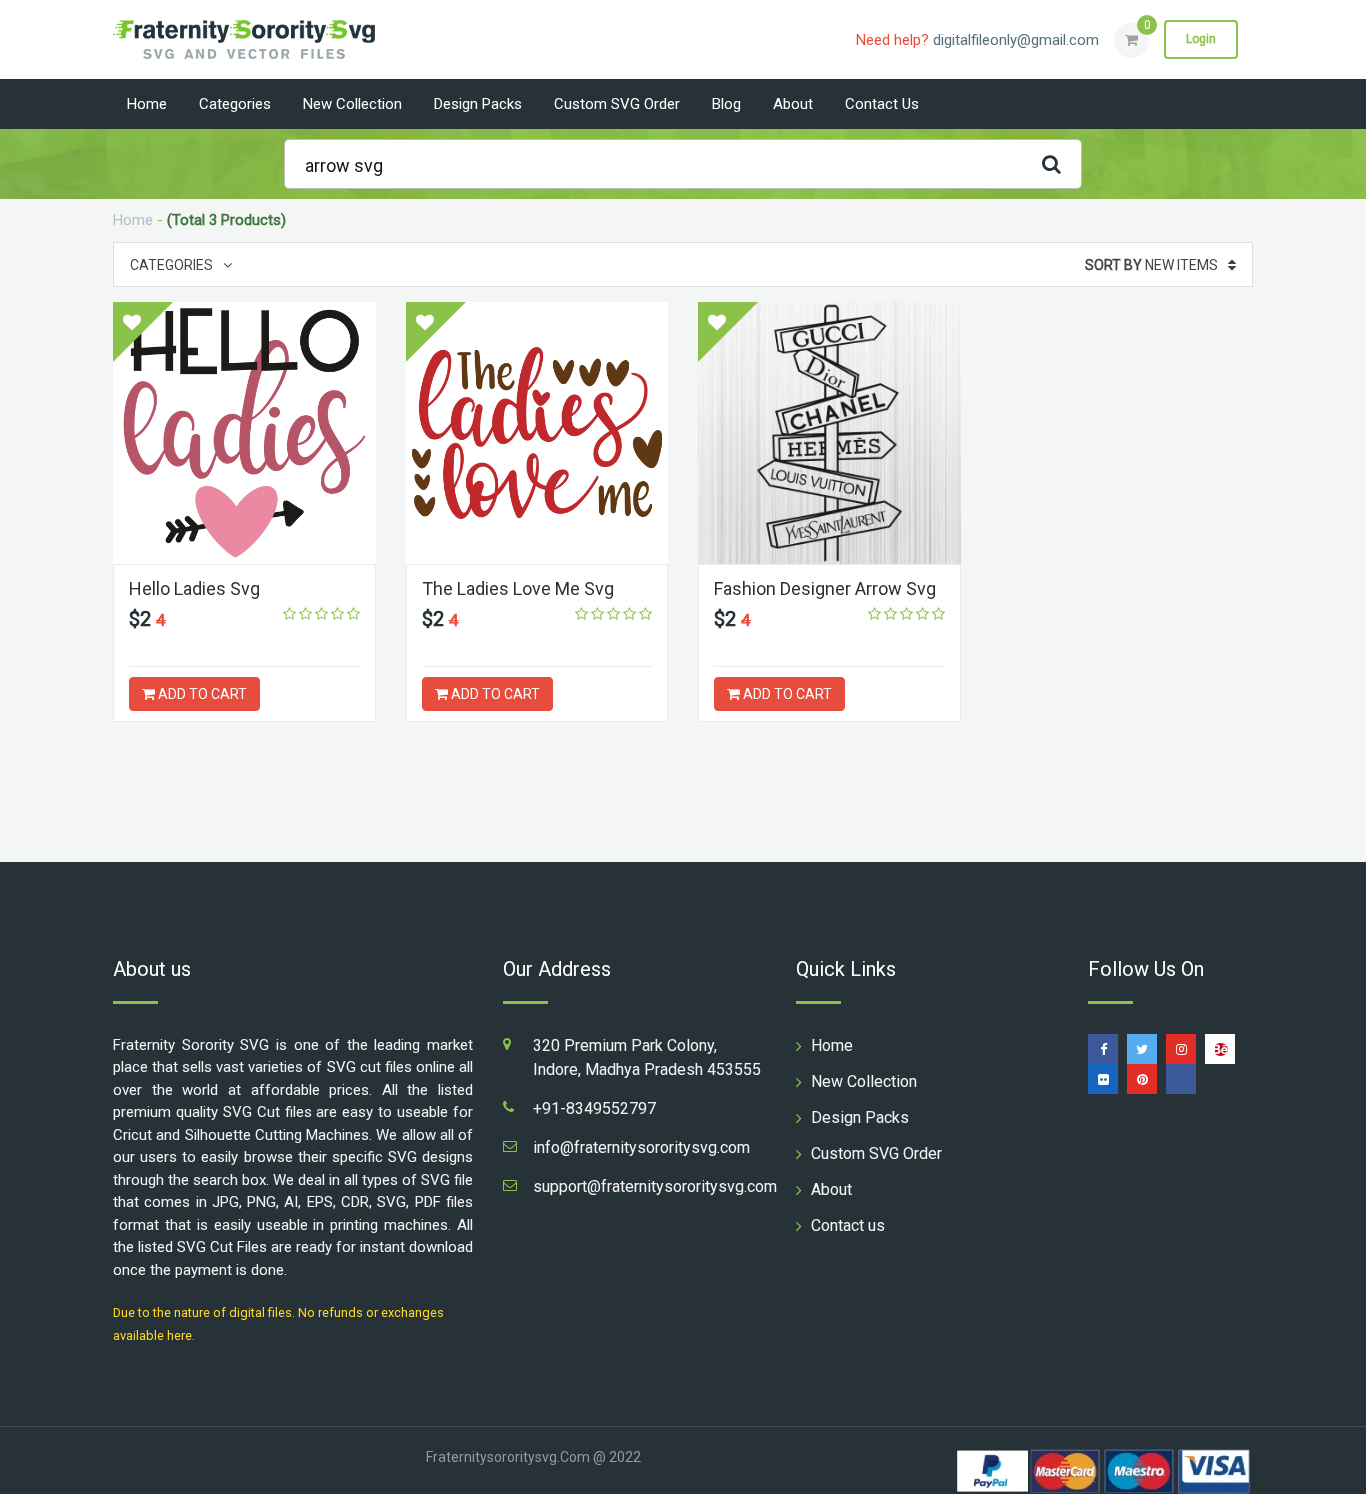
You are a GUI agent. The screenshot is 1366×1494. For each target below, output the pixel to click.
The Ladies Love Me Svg (518, 588)
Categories (235, 104)
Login (1201, 39)
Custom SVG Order (617, 104)
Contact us (882, 104)
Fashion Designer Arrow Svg (825, 588)
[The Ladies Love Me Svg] (537, 433)
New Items (1151, 265)
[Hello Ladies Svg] (244, 433)
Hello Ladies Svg (194, 588)
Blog (726, 104)
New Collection (352, 104)
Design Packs (478, 104)
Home (147, 104)
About (793, 104)
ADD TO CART (201, 694)
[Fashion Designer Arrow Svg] (829, 433)
